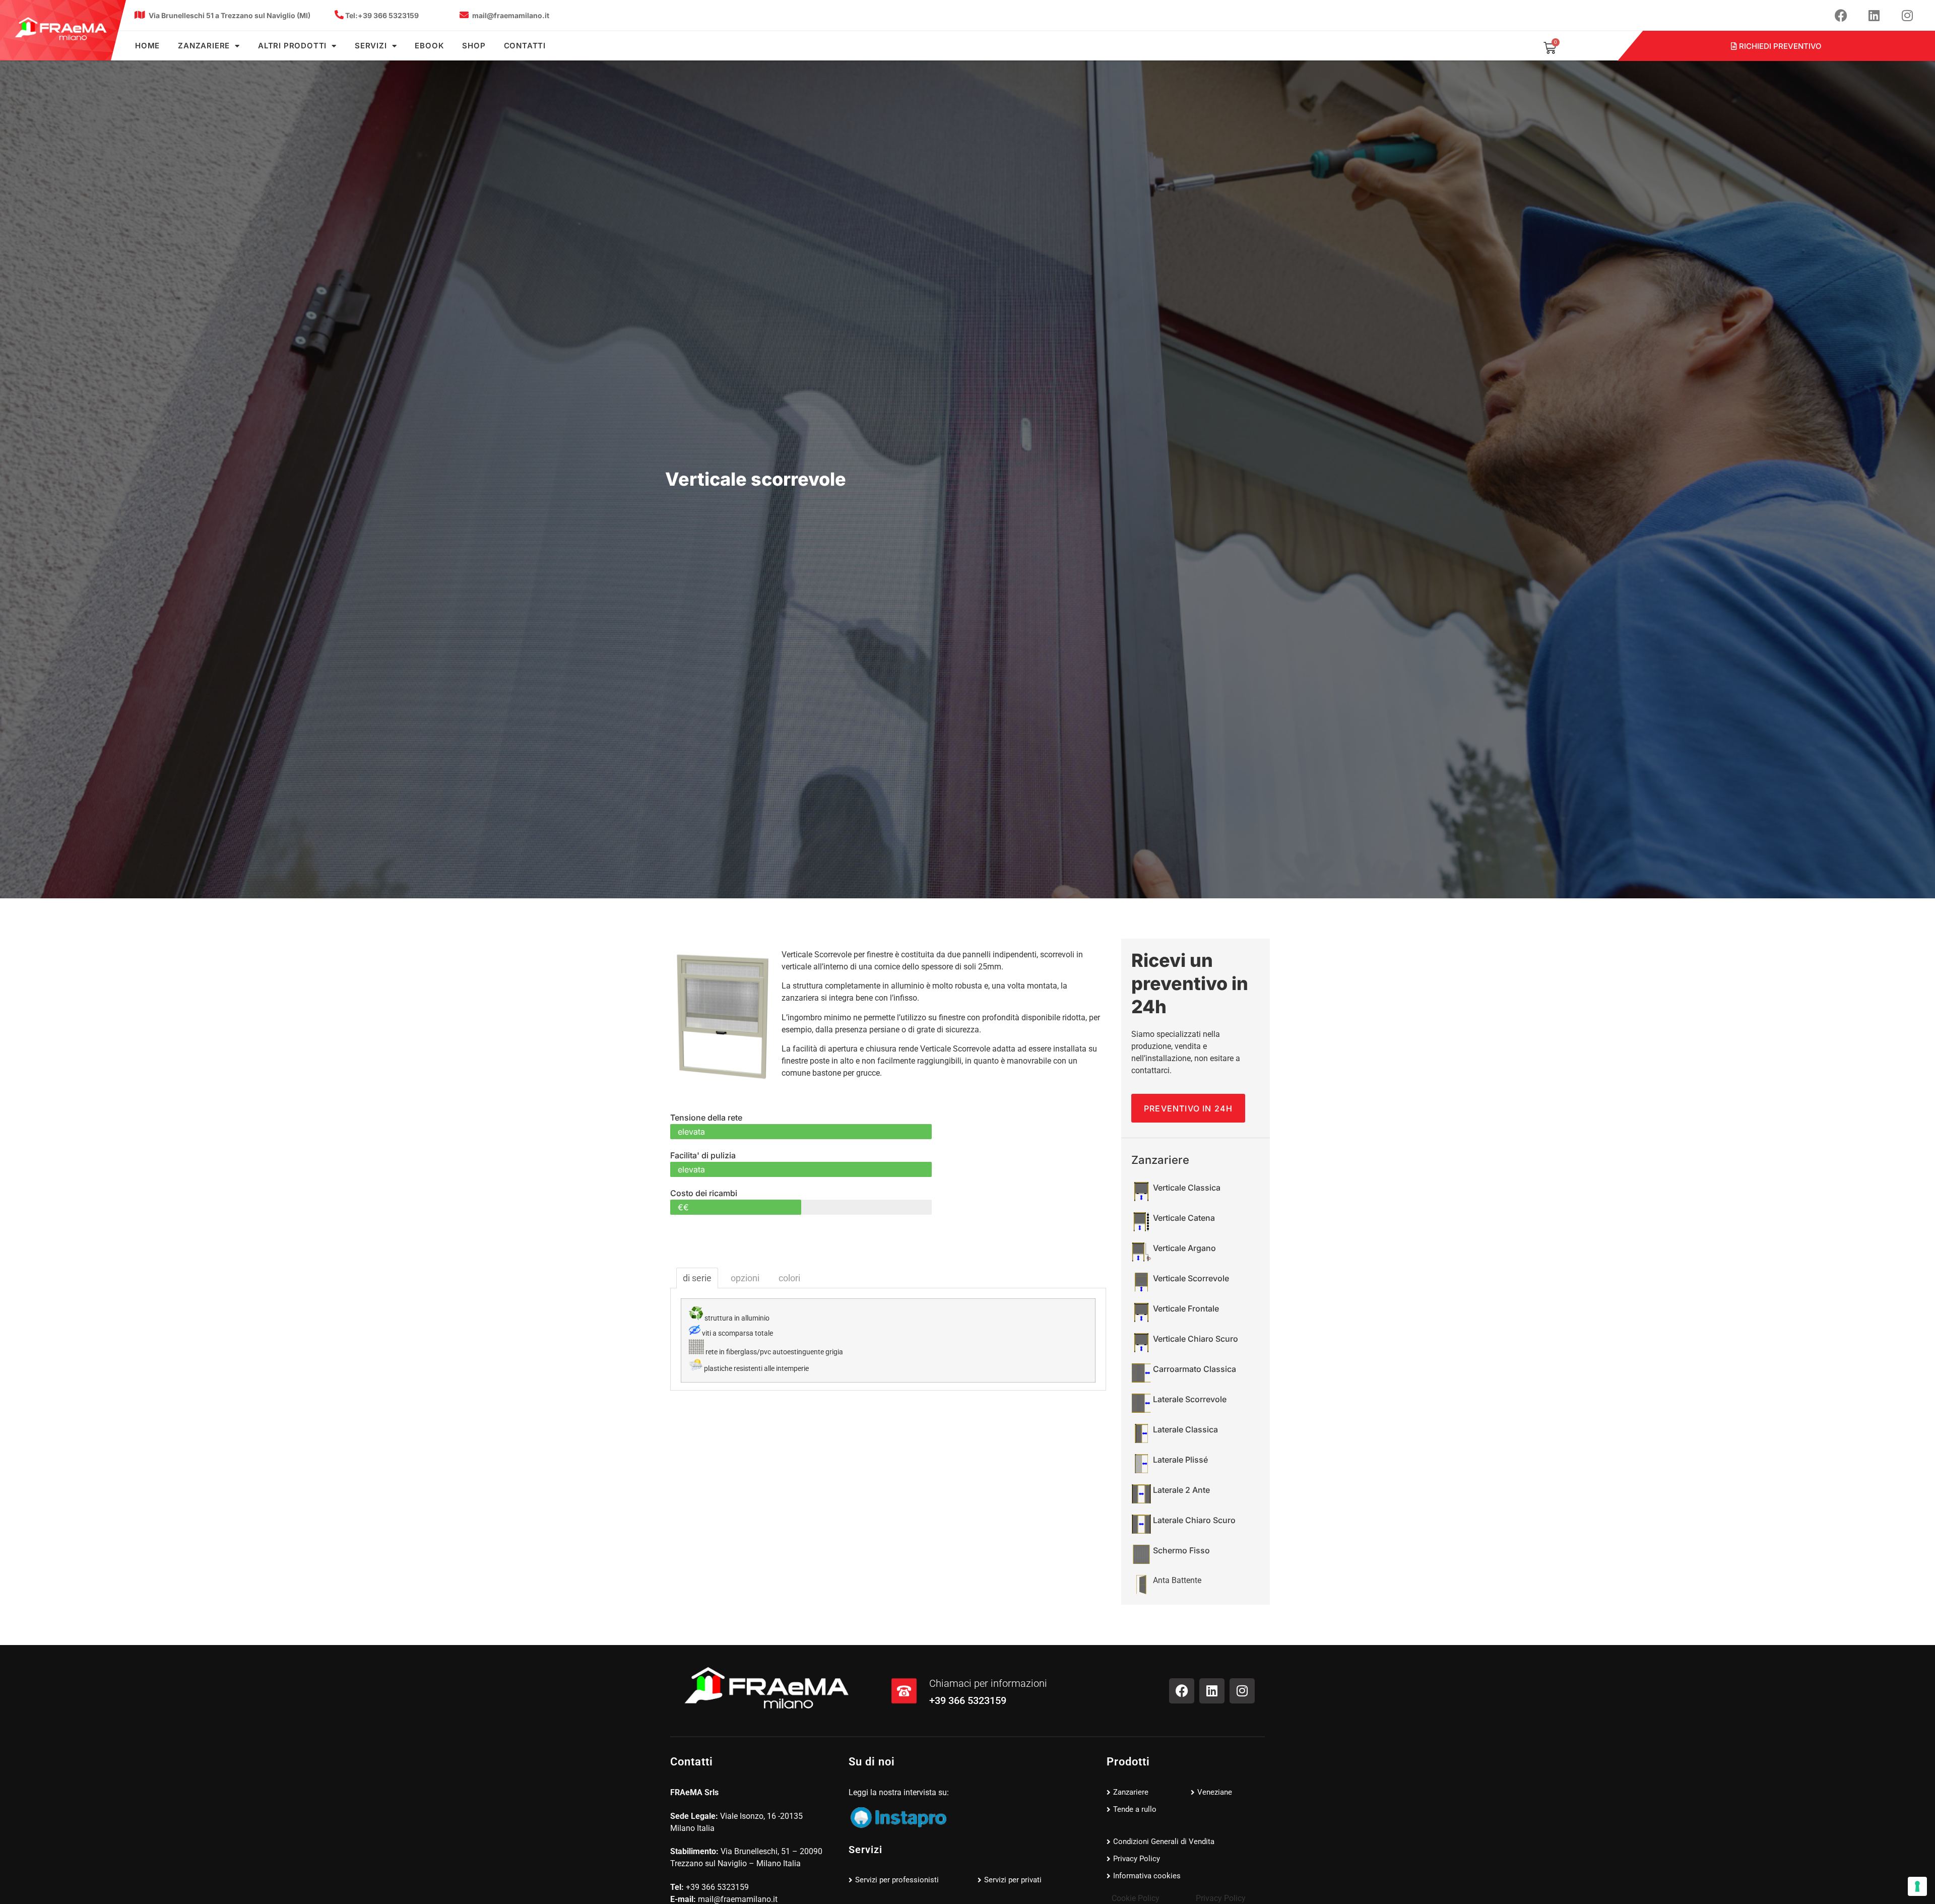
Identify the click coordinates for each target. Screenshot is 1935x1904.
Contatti (525, 46)
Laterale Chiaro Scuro (1194, 1520)
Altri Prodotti (292, 46)
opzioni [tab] (745, 1278)
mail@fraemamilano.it (511, 15)
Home (147, 46)
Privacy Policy (1221, 1898)
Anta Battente (1177, 1580)
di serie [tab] (697, 1278)
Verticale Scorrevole (1191, 1278)
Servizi (371, 46)
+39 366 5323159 (382, 15)
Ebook (429, 46)
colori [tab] (789, 1278)
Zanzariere (204, 46)
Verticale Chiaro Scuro (1196, 1339)
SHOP (474, 46)
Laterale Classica (1185, 1429)
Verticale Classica (1187, 1188)
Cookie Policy (1136, 1898)
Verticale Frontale (1186, 1308)
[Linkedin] (1874, 15)
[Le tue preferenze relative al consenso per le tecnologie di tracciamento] (1917, 1886)
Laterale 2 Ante (1181, 1490)
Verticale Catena (1184, 1218)
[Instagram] (1907, 15)
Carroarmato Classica (1195, 1369)
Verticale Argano (1184, 1248)
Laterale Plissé (1180, 1460)
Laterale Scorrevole (1190, 1399)
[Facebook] (1841, 15)
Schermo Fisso (1181, 1550)
